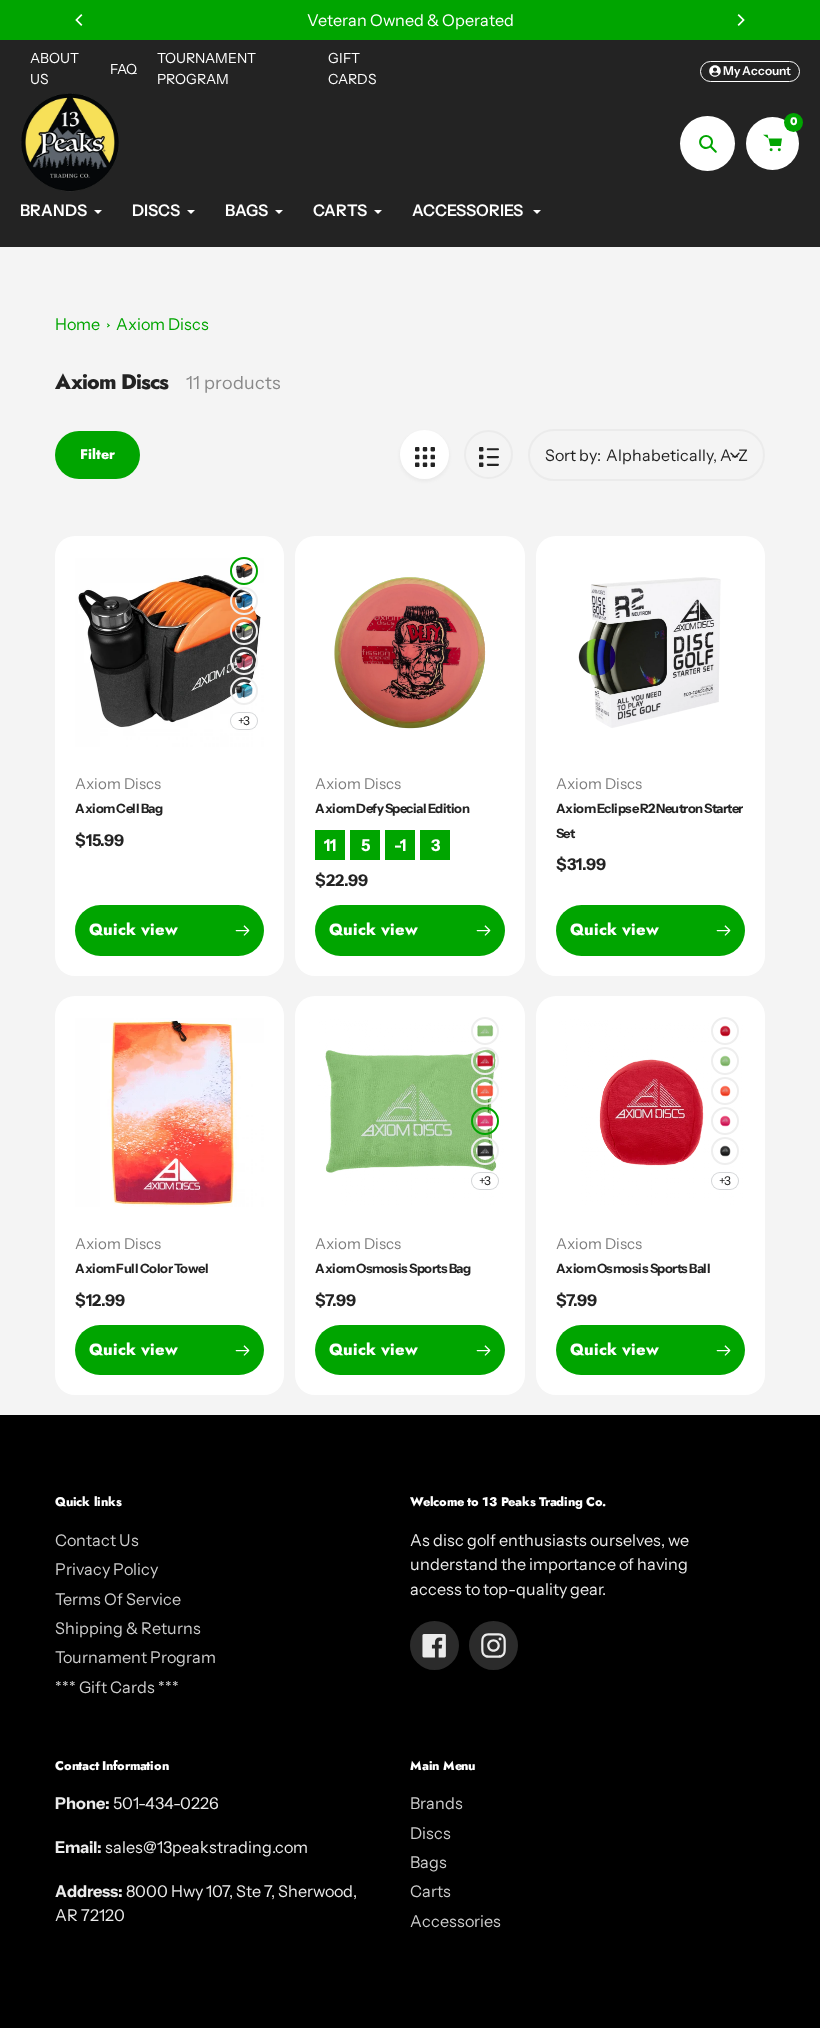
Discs (430, 1833)
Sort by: (573, 455)
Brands (436, 1803)
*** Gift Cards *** (117, 1687)
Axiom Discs (162, 324)
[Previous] (80, 20)
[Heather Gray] (244, 631)
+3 (244, 720)
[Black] (244, 571)
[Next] (740, 20)
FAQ (123, 69)
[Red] (485, 1061)
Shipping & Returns (128, 1628)
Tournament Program (135, 1657)
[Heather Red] (244, 661)
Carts (430, 1891)
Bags (428, 1862)
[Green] (485, 1031)
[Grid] (424, 454)
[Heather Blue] (244, 601)
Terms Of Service (118, 1599)
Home (77, 324)
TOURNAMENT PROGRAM (206, 68)
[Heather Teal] (244, 691)
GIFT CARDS (352, 68)
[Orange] (485, 1091)
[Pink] (485, 1121)
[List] (488, 454)
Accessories (455, 1921)
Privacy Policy (106, 1569)
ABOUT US (54, 68)
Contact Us (97, 1540)
